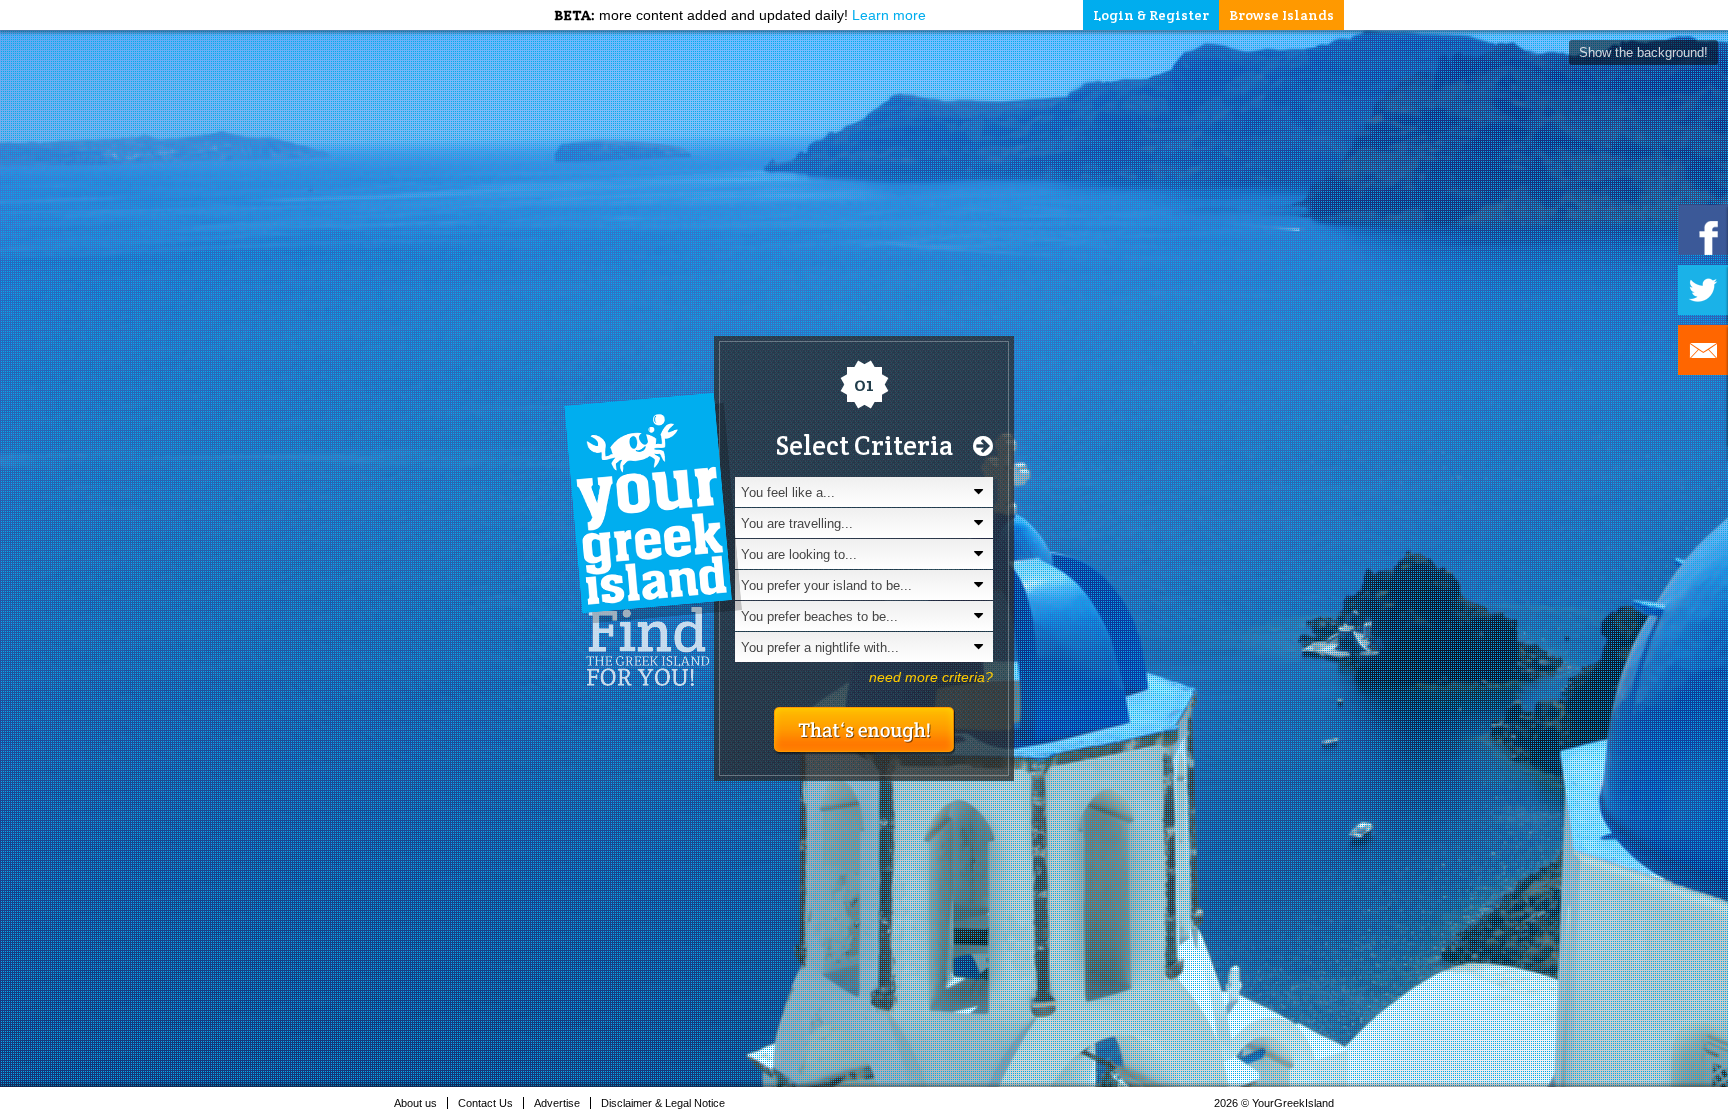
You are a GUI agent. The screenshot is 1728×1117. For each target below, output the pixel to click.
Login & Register (1151, 15)
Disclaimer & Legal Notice (663, 1103)
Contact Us (485, 1103)
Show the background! (1643, 52)
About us (415, 1103)
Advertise (557, 1103)
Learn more (889, 15)
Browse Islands (1281, 15)
